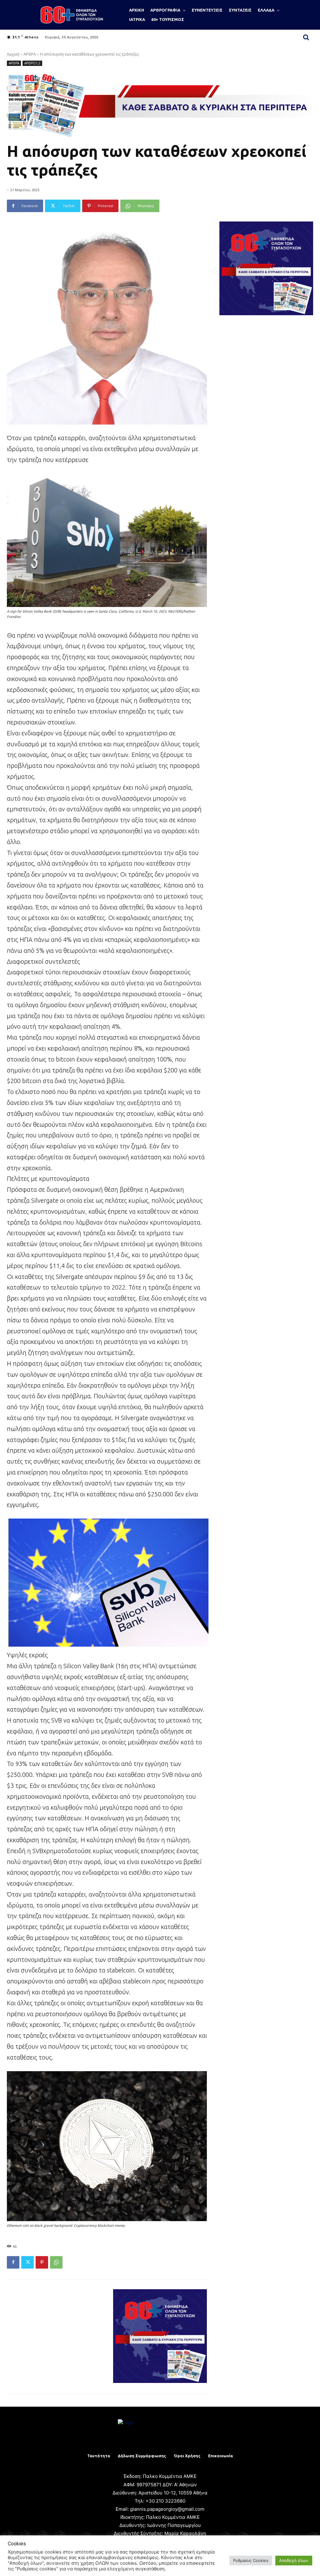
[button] (306, 37)
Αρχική (13, 54)
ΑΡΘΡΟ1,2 (32, 63)
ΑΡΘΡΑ (30, 54)
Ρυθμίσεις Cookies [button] (251, 2560)
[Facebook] (13, 2262)
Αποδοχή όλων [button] (294, 2560)
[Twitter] (27, 2262)
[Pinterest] (42, 2262)
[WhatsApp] (56, 2262)
